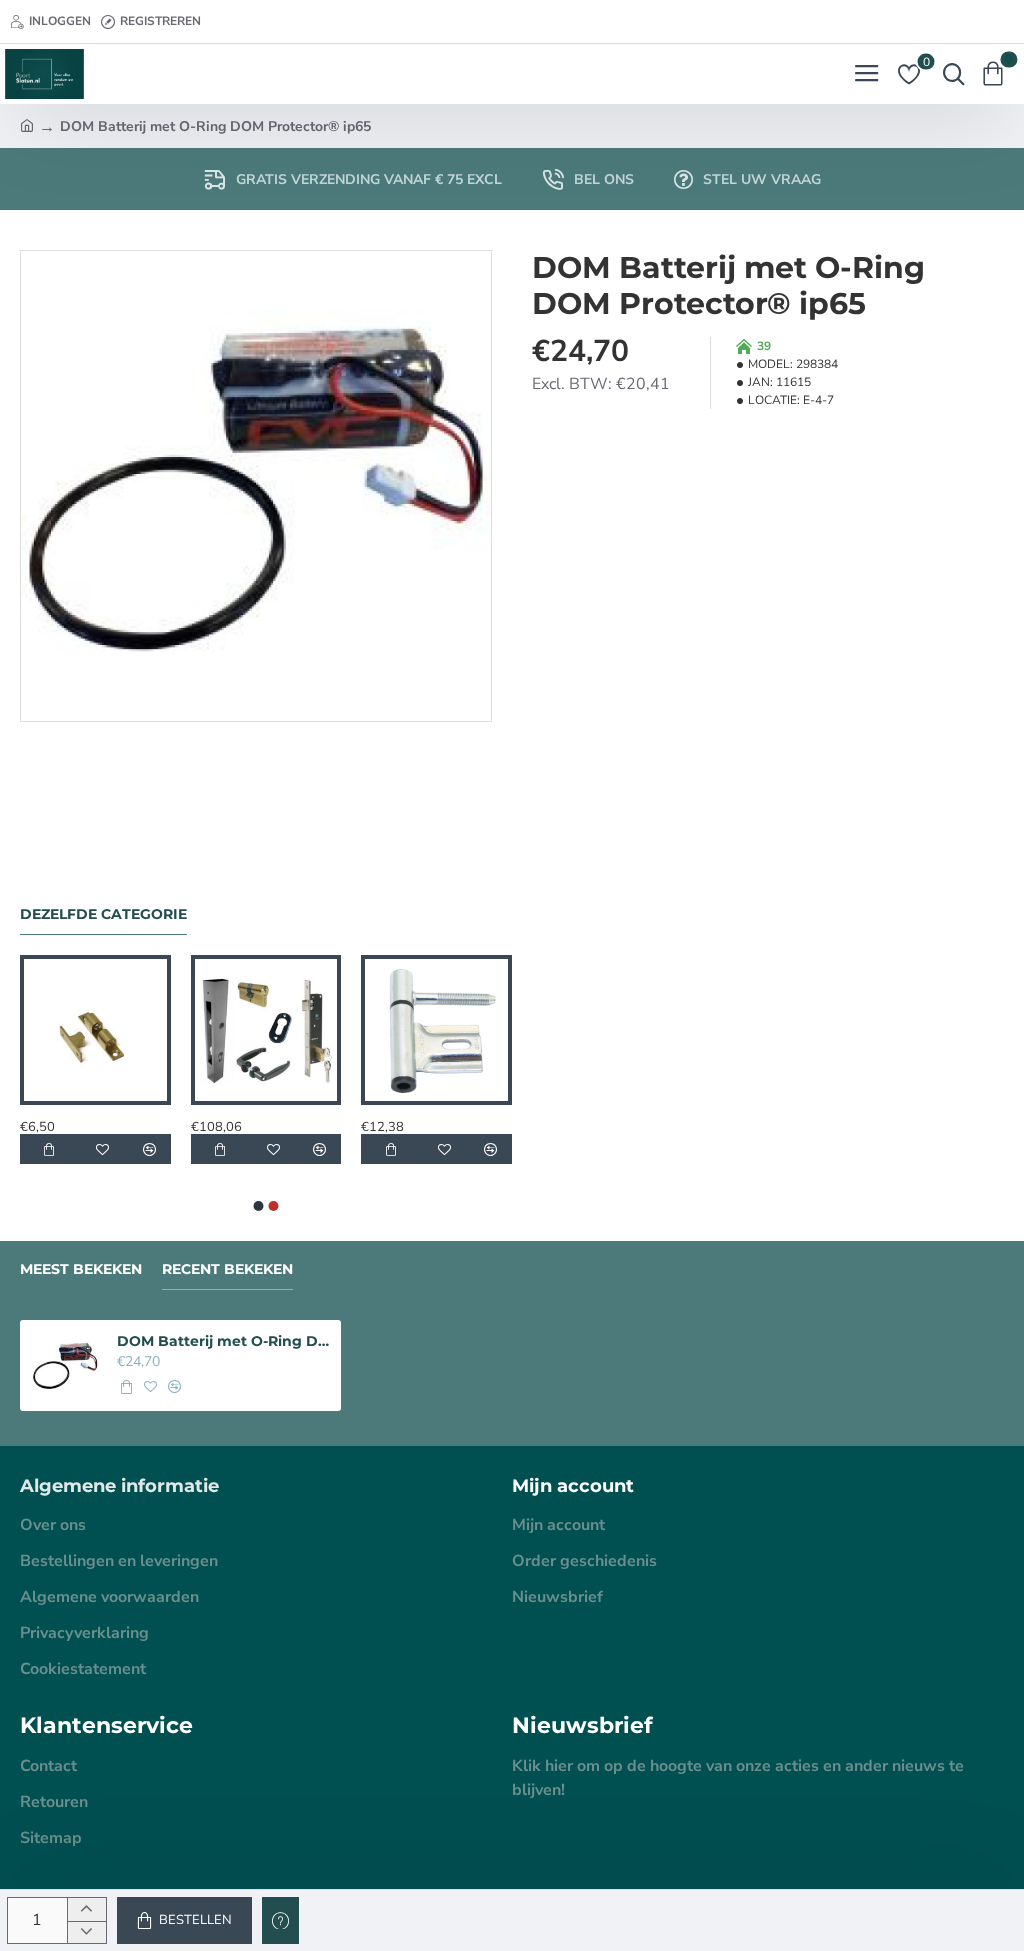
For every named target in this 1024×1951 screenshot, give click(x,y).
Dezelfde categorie (103, 914)
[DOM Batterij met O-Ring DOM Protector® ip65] (65, 1365)
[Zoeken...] (949, 74)
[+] (86, 1909)
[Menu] (866, 74)
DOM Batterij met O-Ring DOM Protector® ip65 (223, 1341)
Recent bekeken (227, 1269)
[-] (86, 1932)
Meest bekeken (81, 1269)
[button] (184, 1920)
